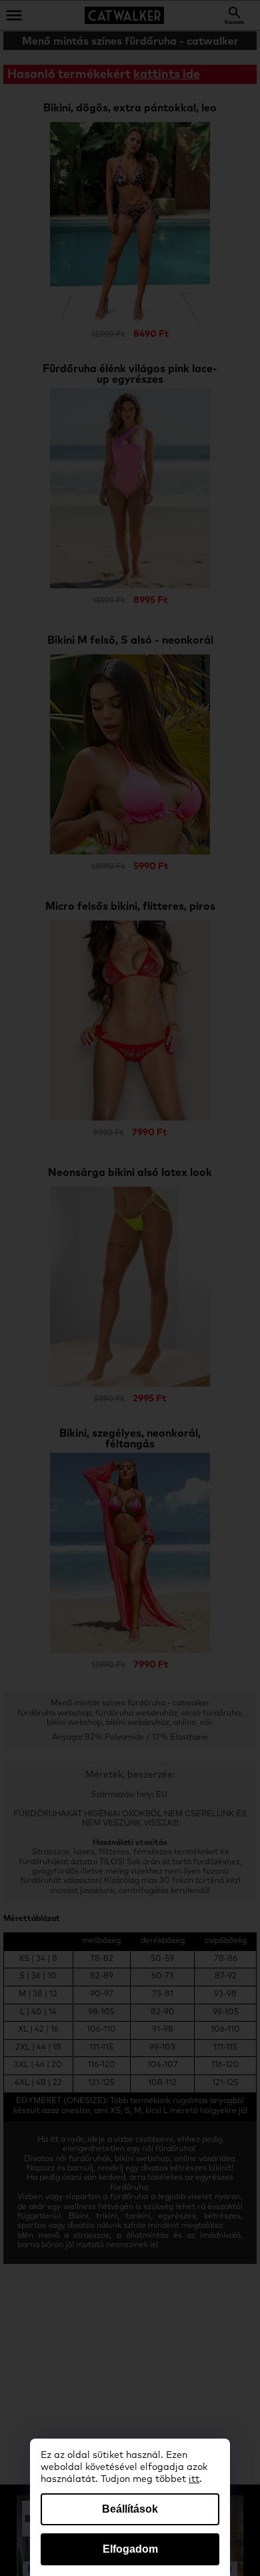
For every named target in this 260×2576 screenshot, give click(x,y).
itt (194, 2479)
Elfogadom (130, 2549)
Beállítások (130, 2509)
